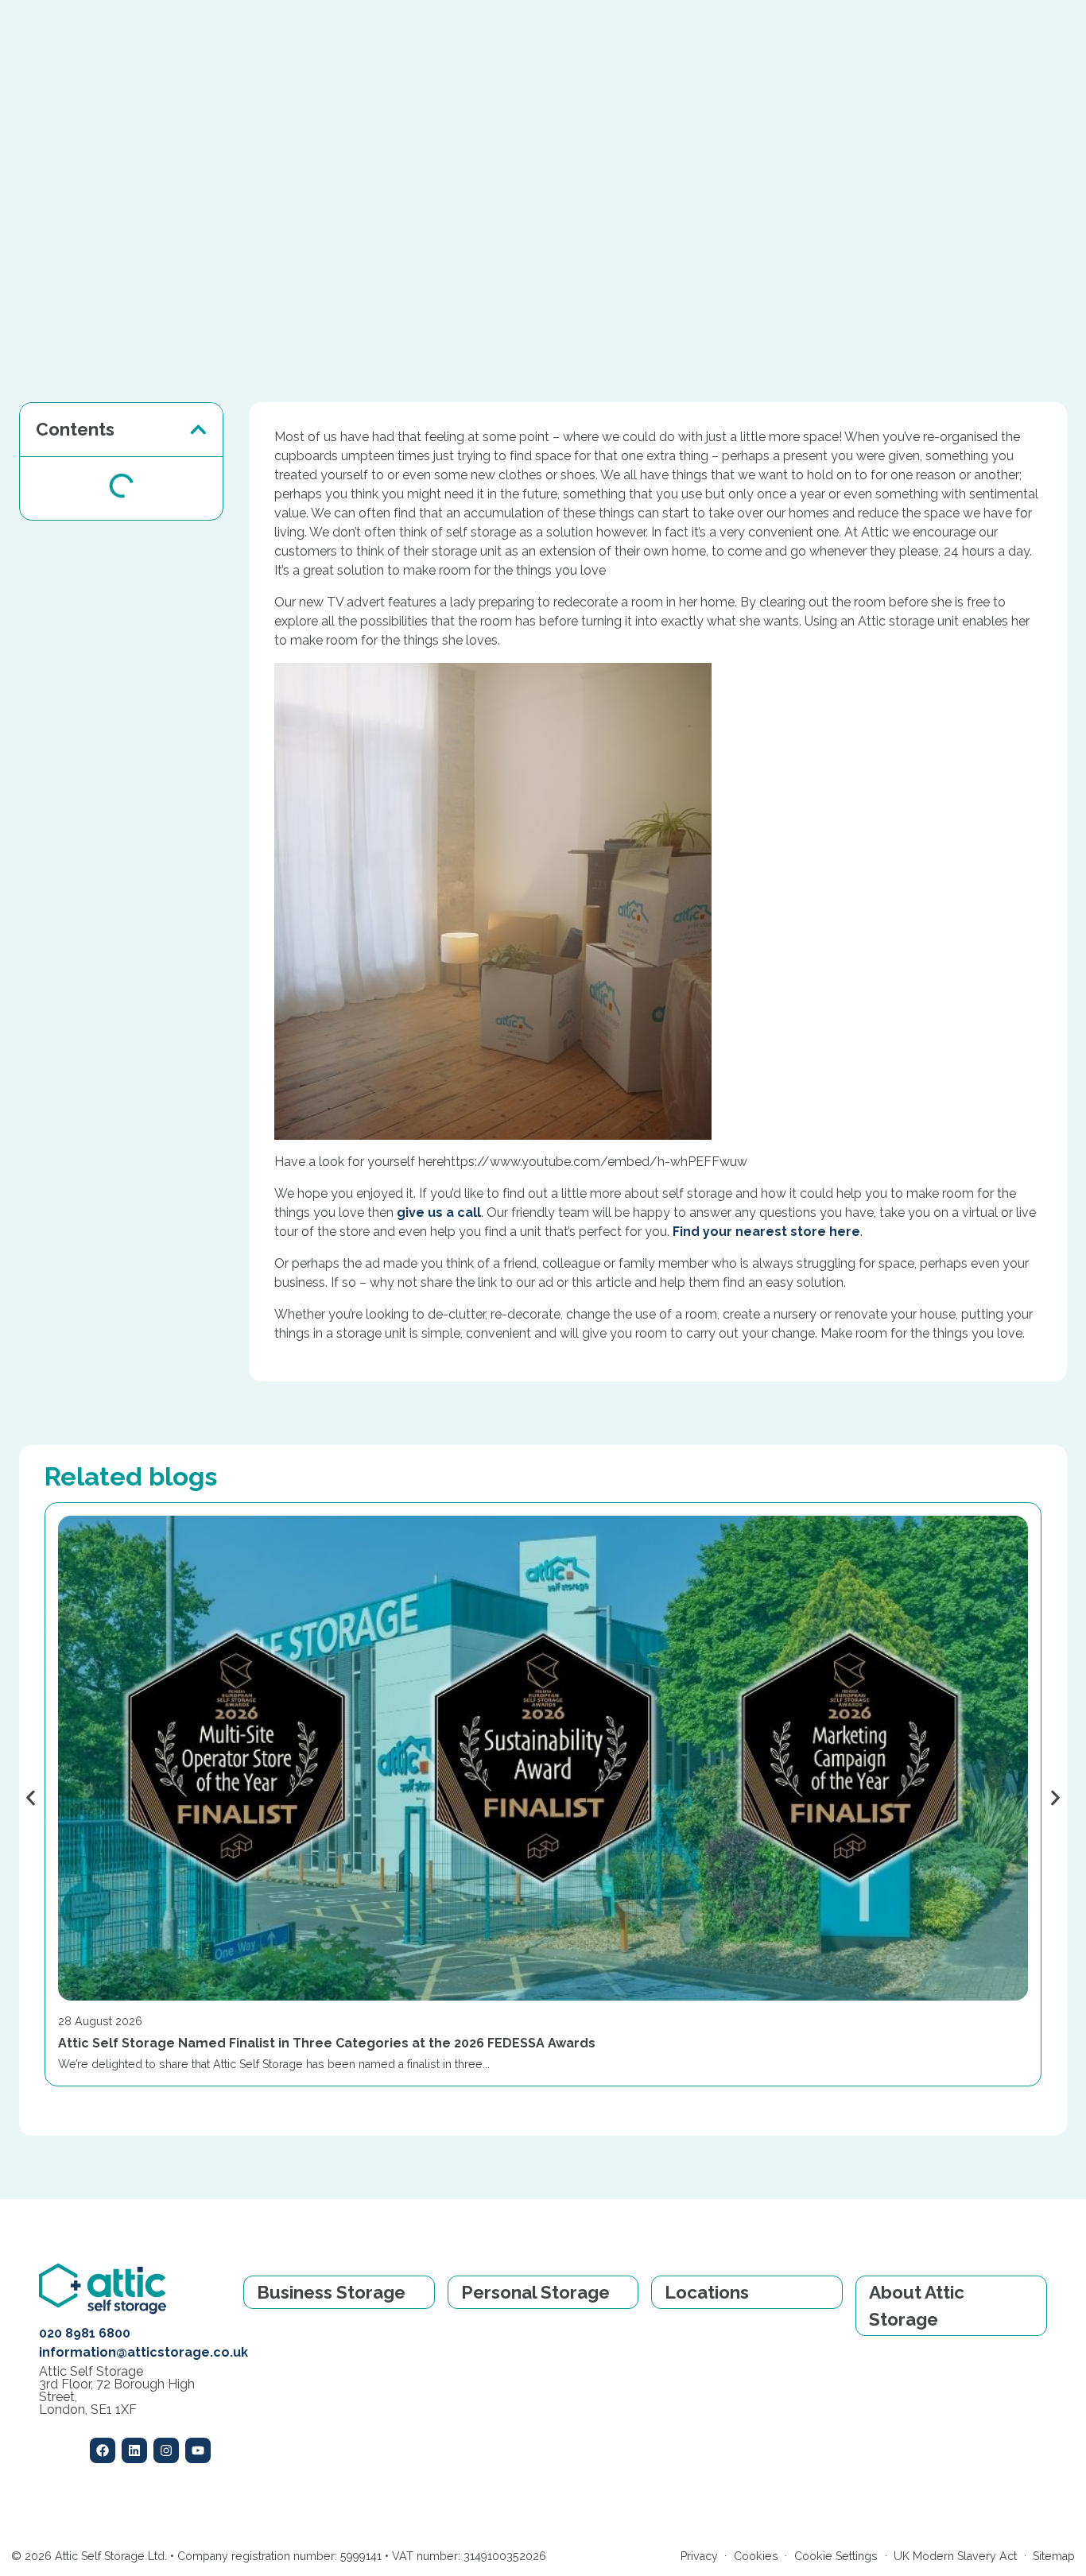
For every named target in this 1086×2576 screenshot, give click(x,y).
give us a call (439, 1212)
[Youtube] (198, 2450)
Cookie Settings (836, 2556)
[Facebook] (103, 2450)
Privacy (699, 2556)
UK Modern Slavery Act (955, 2556)
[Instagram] (166, 2450)
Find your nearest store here (766, 1232)
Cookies (756, 2556)
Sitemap (1054, 2556)
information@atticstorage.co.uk (144, 2352)
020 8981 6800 (85, 2333)
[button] (198, 430)
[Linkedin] (134, 2450)
